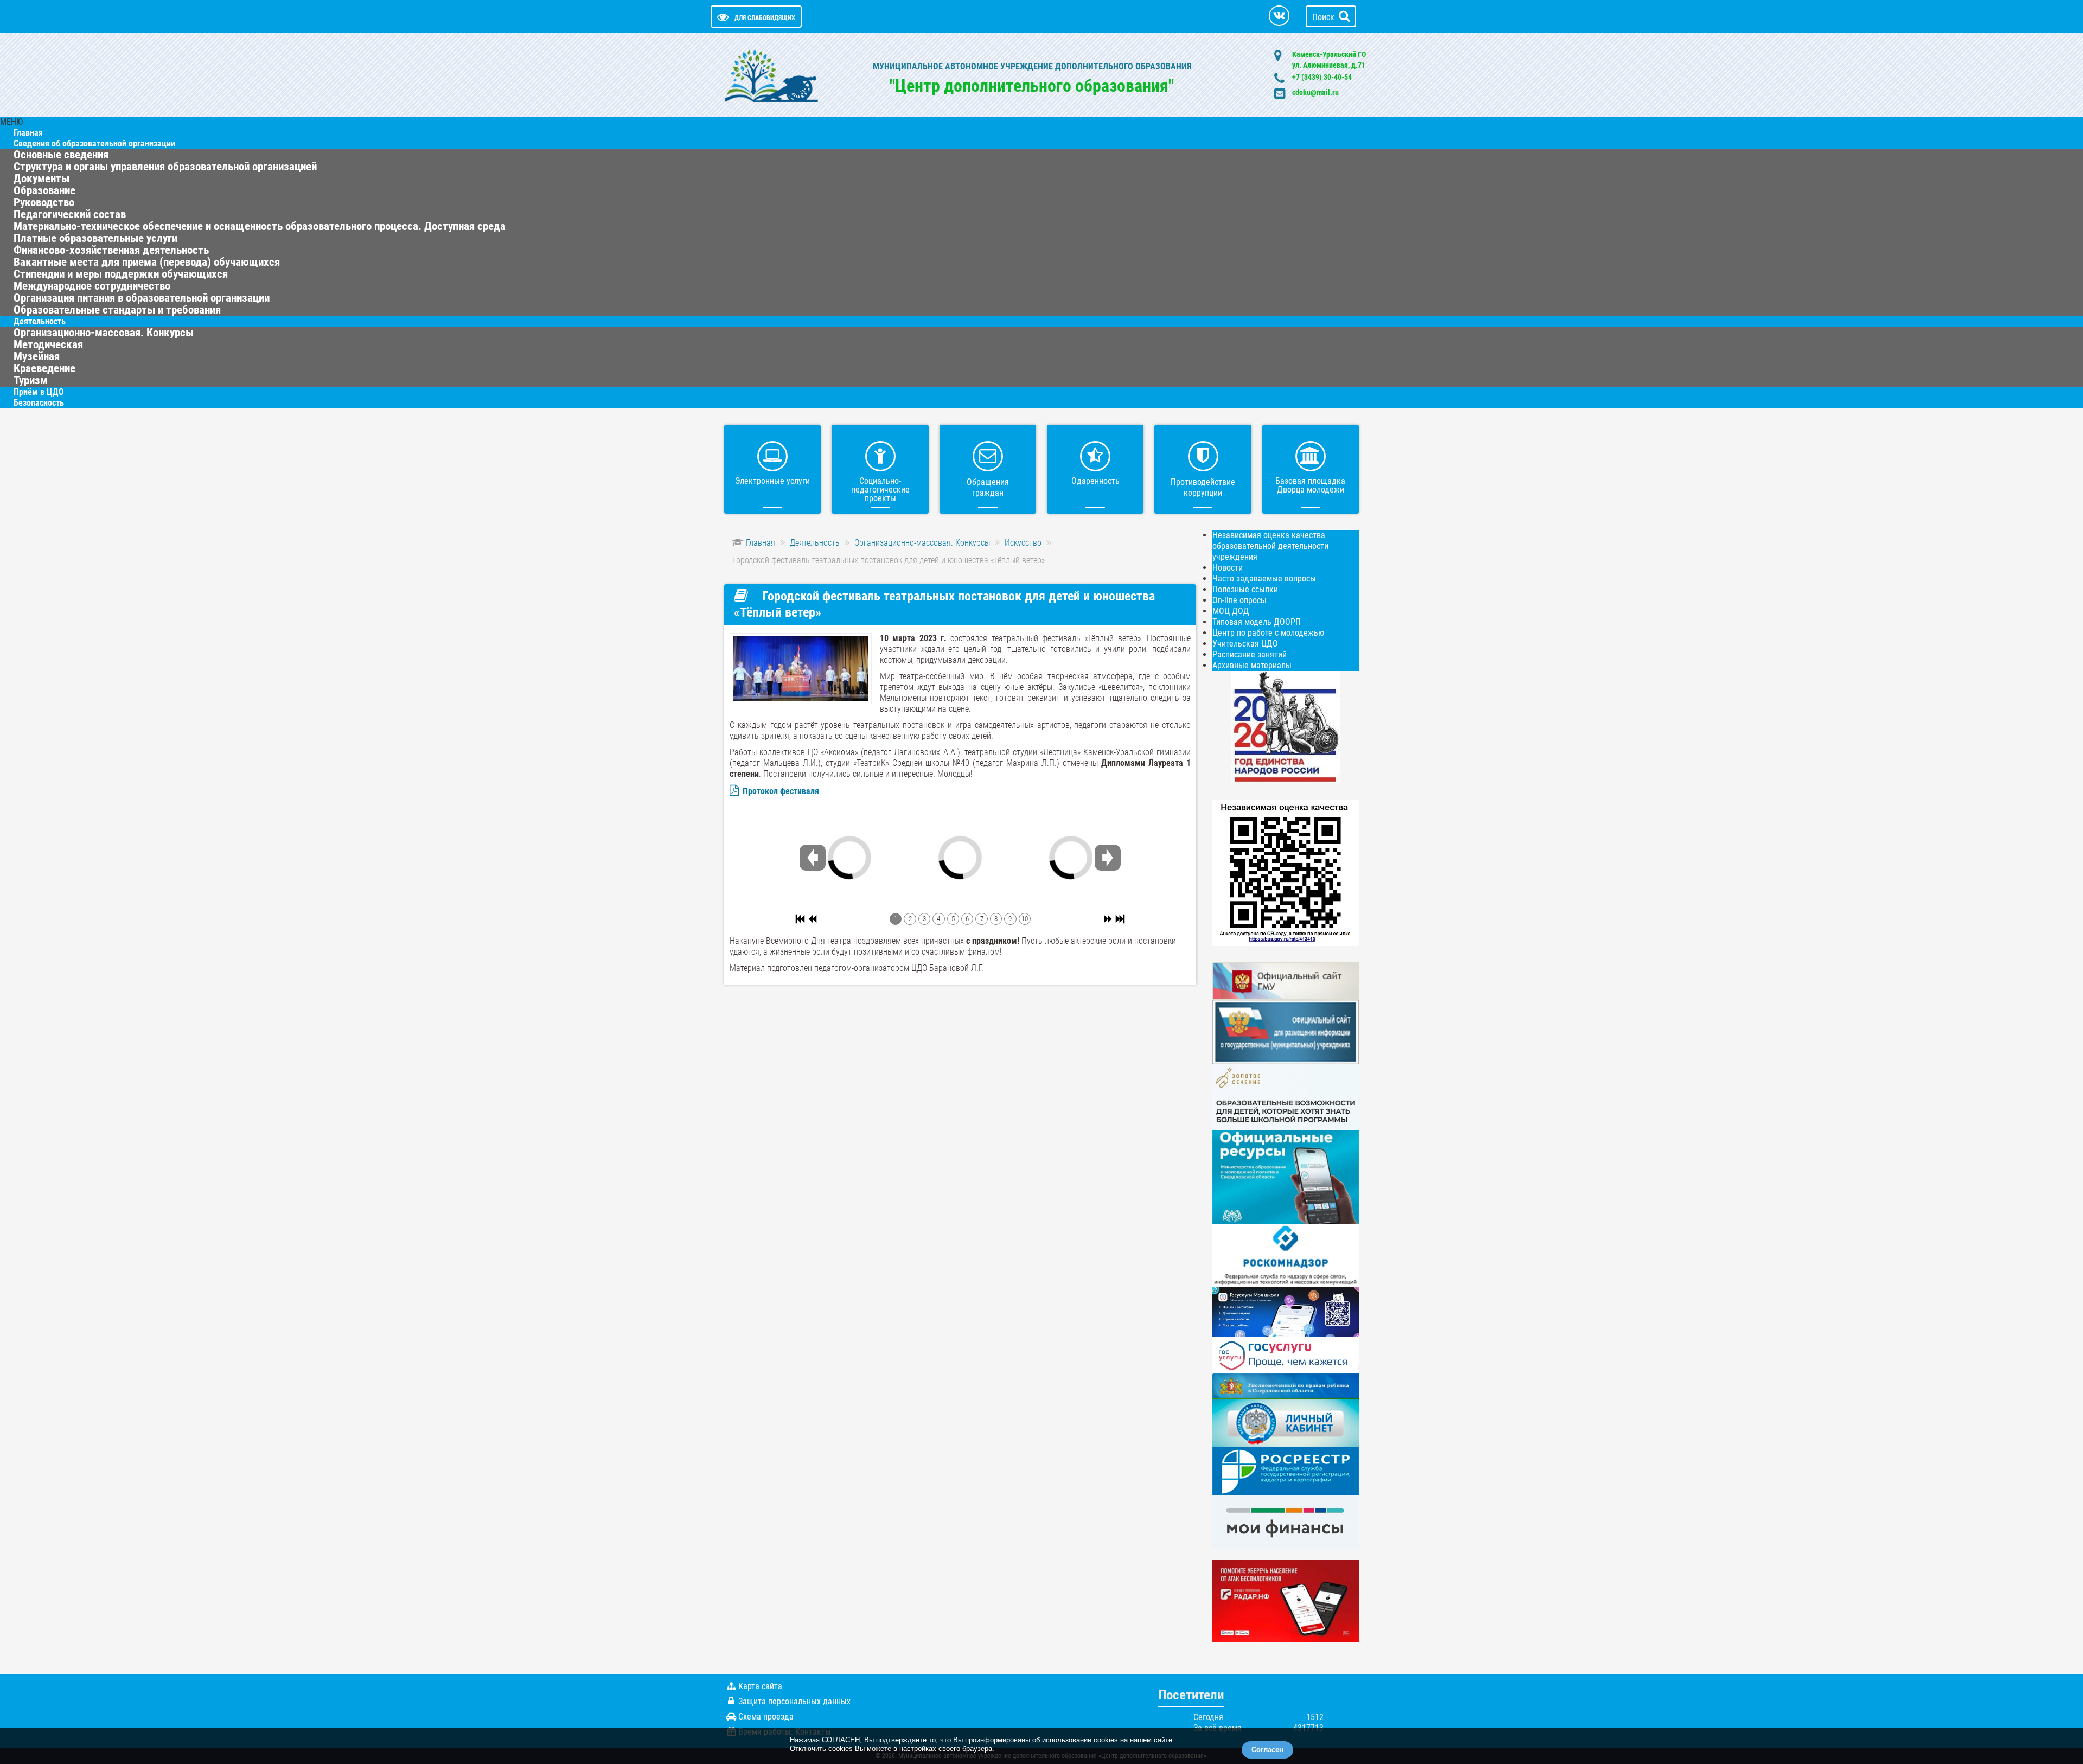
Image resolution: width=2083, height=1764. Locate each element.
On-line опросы (1239, 600)
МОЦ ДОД (1231, 611)
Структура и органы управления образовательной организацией (165, 167)
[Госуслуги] (1286, 1354)
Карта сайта (760, 1686)
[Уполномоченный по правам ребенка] (1286, 1386)
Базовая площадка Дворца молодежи (1310, 485)
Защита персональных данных (794, 1701)
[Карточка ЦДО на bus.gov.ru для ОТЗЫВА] (1286, 1031)
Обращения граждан (988, 487)
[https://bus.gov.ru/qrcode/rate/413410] (1286, 872)
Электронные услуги (772, 481)
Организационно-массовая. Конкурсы (104, 333)
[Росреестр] (1286, 1470)
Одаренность (1095, 481)
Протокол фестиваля (781, 791)
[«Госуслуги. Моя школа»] (1286, 1311)
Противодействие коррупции (1203, 487)
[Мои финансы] (1286, 1521)
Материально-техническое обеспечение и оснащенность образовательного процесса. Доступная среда (260, 226)
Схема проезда (766, 1717)
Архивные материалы (1252, 665)
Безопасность (39, 403)
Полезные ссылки (1245, 589)
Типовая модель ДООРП (1257, 622)
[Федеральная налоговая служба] (1286, 1423)
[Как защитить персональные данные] (1286, 1254)
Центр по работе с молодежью (1268, 633)
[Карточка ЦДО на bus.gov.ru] (1286, 980)
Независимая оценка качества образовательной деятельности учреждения (1270, 546)
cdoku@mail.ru (1315, 92)
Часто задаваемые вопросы (1264, 579)
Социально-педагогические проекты (880, 490)
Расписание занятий (1250, 654)
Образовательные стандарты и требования (117, 310)
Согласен (1267, 1750)
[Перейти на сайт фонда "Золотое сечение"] (1286, 1097)
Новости (1228, 568)
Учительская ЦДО (1245, 644)
